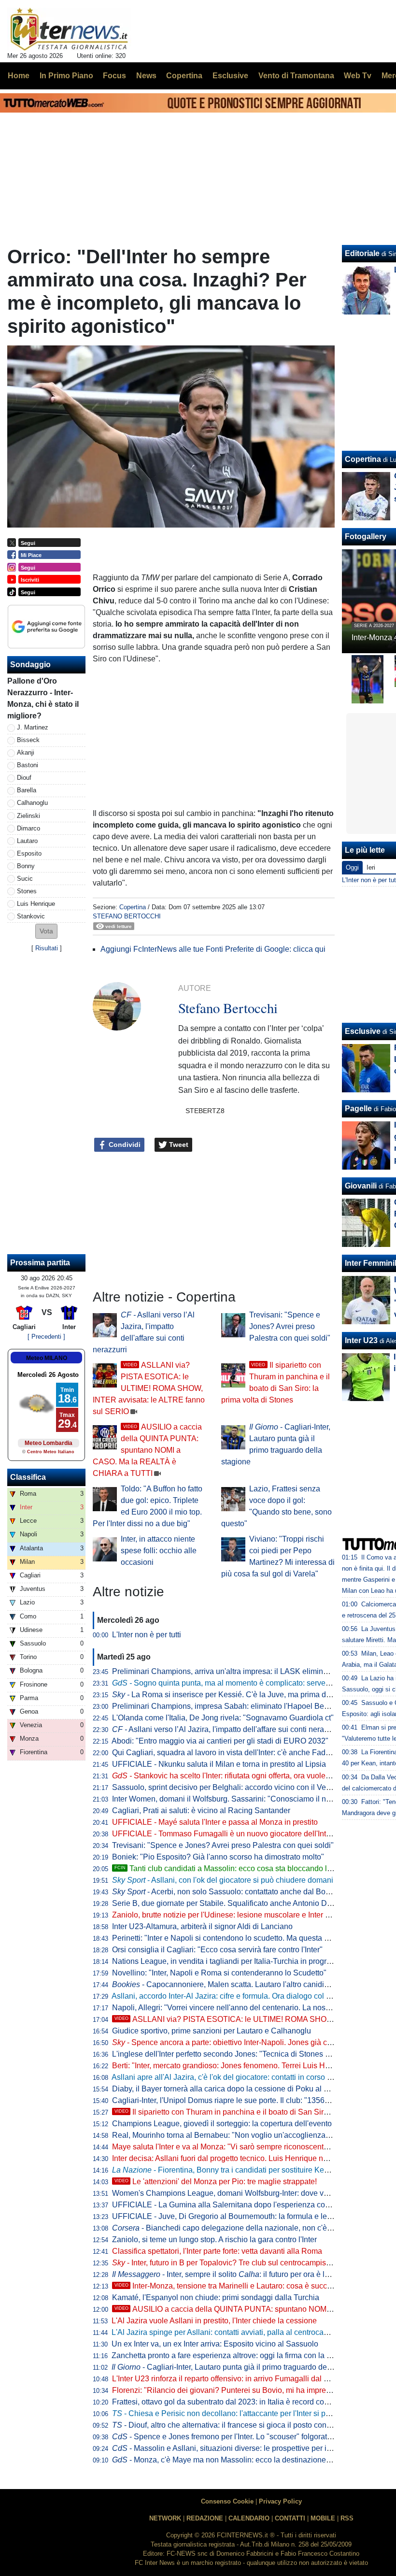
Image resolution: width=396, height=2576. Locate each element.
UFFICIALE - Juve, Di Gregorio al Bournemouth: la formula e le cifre (228, 2216)
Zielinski (28, 816)
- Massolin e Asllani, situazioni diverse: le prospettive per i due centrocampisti (253, 2448)
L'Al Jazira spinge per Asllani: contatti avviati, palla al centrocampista (229, 2332)
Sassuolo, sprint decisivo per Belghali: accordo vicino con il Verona (227, 1787)
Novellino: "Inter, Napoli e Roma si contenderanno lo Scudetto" (219, 1973)
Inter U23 (361, 1340)
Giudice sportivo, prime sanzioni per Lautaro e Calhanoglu (212, 2031)
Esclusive (363, 1031)
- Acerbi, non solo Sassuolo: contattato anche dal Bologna (228, 1892)
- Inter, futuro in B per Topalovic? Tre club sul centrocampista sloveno (237, 2263)
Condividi (124, 1145)
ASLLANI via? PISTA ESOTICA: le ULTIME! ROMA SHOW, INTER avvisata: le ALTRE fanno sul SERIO (149, 1388)
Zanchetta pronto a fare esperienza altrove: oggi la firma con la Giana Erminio (244, 2355)
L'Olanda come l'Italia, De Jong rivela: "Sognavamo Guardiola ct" (223, 1718)
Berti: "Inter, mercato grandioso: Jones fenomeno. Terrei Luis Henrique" (233, 2066)
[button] (46, 931)
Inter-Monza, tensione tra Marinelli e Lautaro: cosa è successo (229, 2286)
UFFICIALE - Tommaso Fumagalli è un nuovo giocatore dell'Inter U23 (231, 1834)
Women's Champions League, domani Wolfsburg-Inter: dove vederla (229, 2193)
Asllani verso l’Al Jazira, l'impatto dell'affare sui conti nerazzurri (227, 1729)
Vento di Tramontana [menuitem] (296, 76)
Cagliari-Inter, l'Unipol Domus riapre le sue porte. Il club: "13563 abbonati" (238, 2100)
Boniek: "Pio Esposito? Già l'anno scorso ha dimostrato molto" (218, 1857)
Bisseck (28, 740)
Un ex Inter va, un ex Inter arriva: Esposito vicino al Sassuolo (215, 2344)
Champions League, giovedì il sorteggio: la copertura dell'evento (222, 2124)
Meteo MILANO (47, 1358)
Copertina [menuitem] (184, 76)
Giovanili (361, 1186)
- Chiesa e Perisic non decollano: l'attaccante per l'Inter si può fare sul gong (246, 2413)
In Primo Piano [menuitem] (66, 76)
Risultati (47, 948)
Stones (27, 891)
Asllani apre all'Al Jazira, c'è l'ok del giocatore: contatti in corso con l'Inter (236, 2077)
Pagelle (358, 1109)
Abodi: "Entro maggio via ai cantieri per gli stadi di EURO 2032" (220, 1741)
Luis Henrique (36, 904)
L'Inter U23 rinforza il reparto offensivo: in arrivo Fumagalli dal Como (228, 2379)
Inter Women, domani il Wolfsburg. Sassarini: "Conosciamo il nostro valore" (240, 1799)
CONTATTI (290, 2518)
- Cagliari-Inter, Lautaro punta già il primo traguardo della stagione (239, 2367)
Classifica (28, 1477)
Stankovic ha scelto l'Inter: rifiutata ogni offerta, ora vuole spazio (231, 1776)
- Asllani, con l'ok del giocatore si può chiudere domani (223, 1880)
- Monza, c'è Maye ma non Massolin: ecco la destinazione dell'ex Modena (246, 2460)
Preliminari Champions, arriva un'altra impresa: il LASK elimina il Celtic (233, 1671)
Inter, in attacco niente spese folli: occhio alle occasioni (159, 1551)
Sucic (25, 879)
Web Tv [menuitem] (358, 76)
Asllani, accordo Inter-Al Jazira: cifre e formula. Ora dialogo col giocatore (235, 1996)
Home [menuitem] (19, 76)
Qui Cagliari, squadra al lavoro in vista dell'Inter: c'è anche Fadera (224, 1753)
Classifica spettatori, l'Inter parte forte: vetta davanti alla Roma (217, 2251)
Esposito (29, 853)
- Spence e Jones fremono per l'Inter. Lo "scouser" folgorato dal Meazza (242, 2437)
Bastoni (28, 765)
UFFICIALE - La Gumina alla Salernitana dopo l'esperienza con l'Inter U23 (239, 2205)
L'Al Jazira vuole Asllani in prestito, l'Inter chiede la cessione (214, 2321)
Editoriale (362, 253)
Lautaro (27, 841)
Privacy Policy (280, 2501)
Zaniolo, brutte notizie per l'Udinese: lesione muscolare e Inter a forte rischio (241, 1915)
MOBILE (323, 2518)
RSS (347, 2518)
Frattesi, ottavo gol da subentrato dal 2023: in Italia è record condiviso (230, 2402)
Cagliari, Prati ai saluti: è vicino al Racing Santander (201, 1810)
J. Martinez (33, 727)
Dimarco (28, 828)
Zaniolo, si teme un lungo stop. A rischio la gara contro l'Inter (214, 2240)
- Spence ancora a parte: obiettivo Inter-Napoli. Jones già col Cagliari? (239, 2042)
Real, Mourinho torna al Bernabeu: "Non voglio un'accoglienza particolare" (239, 2135)
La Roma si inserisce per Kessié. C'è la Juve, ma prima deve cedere (238, 1695)
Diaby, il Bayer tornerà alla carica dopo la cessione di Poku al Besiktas (233, 2089)
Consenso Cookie (227, 2501)
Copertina (133, 907)
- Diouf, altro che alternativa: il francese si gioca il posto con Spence (233, 2425)
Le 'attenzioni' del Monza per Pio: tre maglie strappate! (216, 2182)
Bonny (26, 866)
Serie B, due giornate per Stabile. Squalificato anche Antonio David (227, 1903)
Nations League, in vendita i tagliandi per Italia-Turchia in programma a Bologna (248, 1961)
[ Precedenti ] (46, 1337)
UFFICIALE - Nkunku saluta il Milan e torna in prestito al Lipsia (219, 1764)
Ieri (371, 867)
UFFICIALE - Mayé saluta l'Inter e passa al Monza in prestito (215, 1822)
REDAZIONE (205, 2518)
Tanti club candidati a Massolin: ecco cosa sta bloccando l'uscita (232, 1868)
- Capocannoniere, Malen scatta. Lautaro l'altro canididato (226, 1984)
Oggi (352, 867)
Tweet (178, 1145)
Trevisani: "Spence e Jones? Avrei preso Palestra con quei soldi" (290, 1326)
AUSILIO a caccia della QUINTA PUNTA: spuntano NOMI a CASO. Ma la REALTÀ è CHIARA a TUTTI (147, 1450)
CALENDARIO (249, 2518)
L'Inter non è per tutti (147, 1635)
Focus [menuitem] (114, 76)
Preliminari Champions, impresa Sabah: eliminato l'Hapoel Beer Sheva (233, 1706)
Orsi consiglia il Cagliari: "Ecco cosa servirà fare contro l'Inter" (217, 1950)
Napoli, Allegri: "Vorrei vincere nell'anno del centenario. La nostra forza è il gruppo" (253, 2008)
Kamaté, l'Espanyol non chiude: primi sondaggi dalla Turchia (216, 2297)
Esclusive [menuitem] (230, 76)
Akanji (26, 752)
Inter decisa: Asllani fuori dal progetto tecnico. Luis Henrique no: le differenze (243, 2158)
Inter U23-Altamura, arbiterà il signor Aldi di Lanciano (202, 1926)
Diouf (24, 778)
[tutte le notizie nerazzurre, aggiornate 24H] (69, 29)
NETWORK (165, 2518)
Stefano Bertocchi (127, 916)
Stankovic (31, 916)
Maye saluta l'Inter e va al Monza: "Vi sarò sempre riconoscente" (221, 2147)
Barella (27, 790)
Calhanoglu (32, 803)
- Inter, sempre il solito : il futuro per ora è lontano (230, 2274)
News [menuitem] (146, 76)
